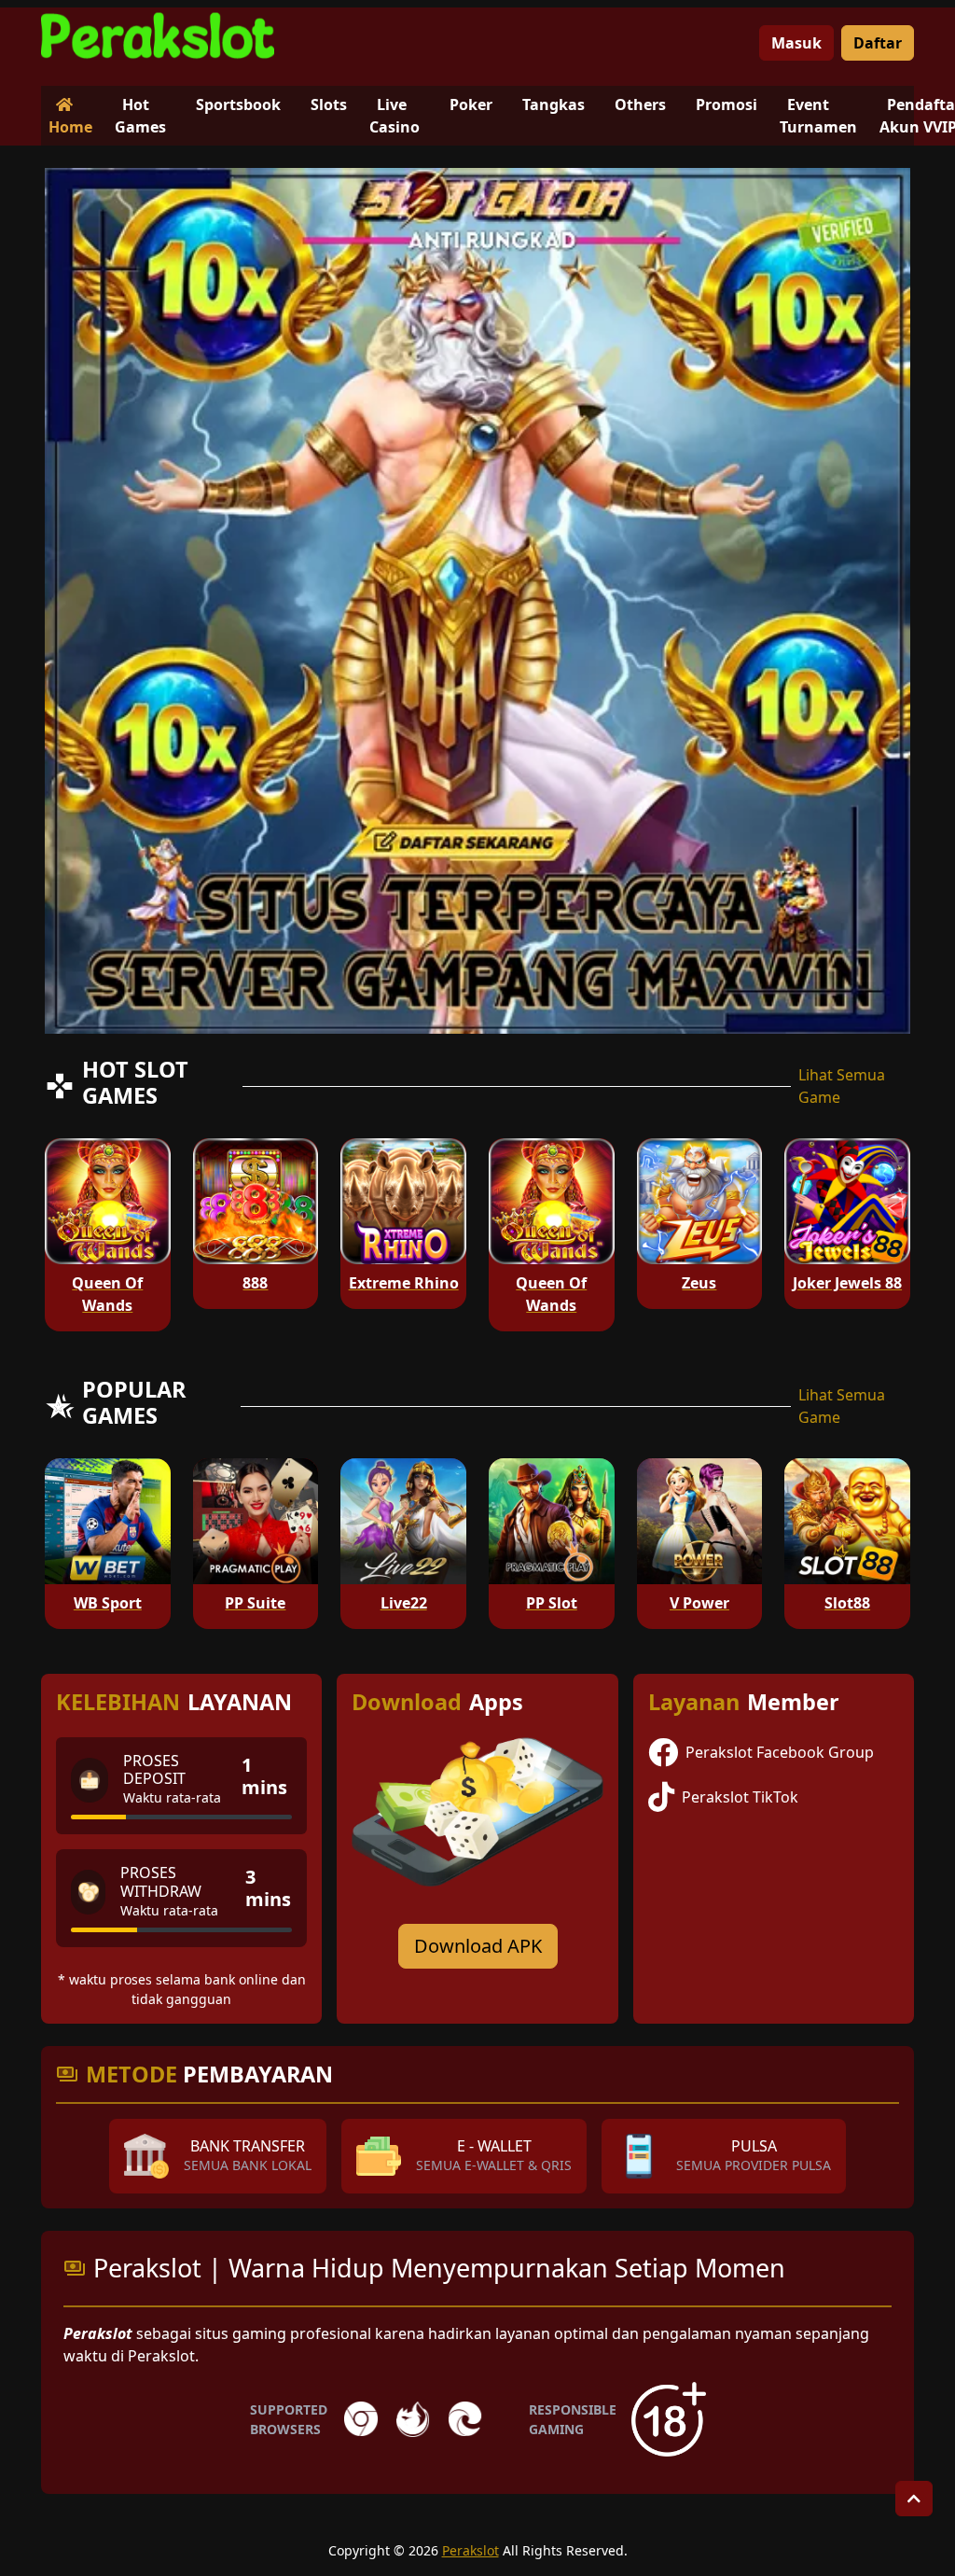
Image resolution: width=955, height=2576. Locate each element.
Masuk (796, 43)
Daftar (878, 43)
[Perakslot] (158, 35)
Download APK (478, 1946)
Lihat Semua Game (842, 1086)
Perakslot (471, 2550)
